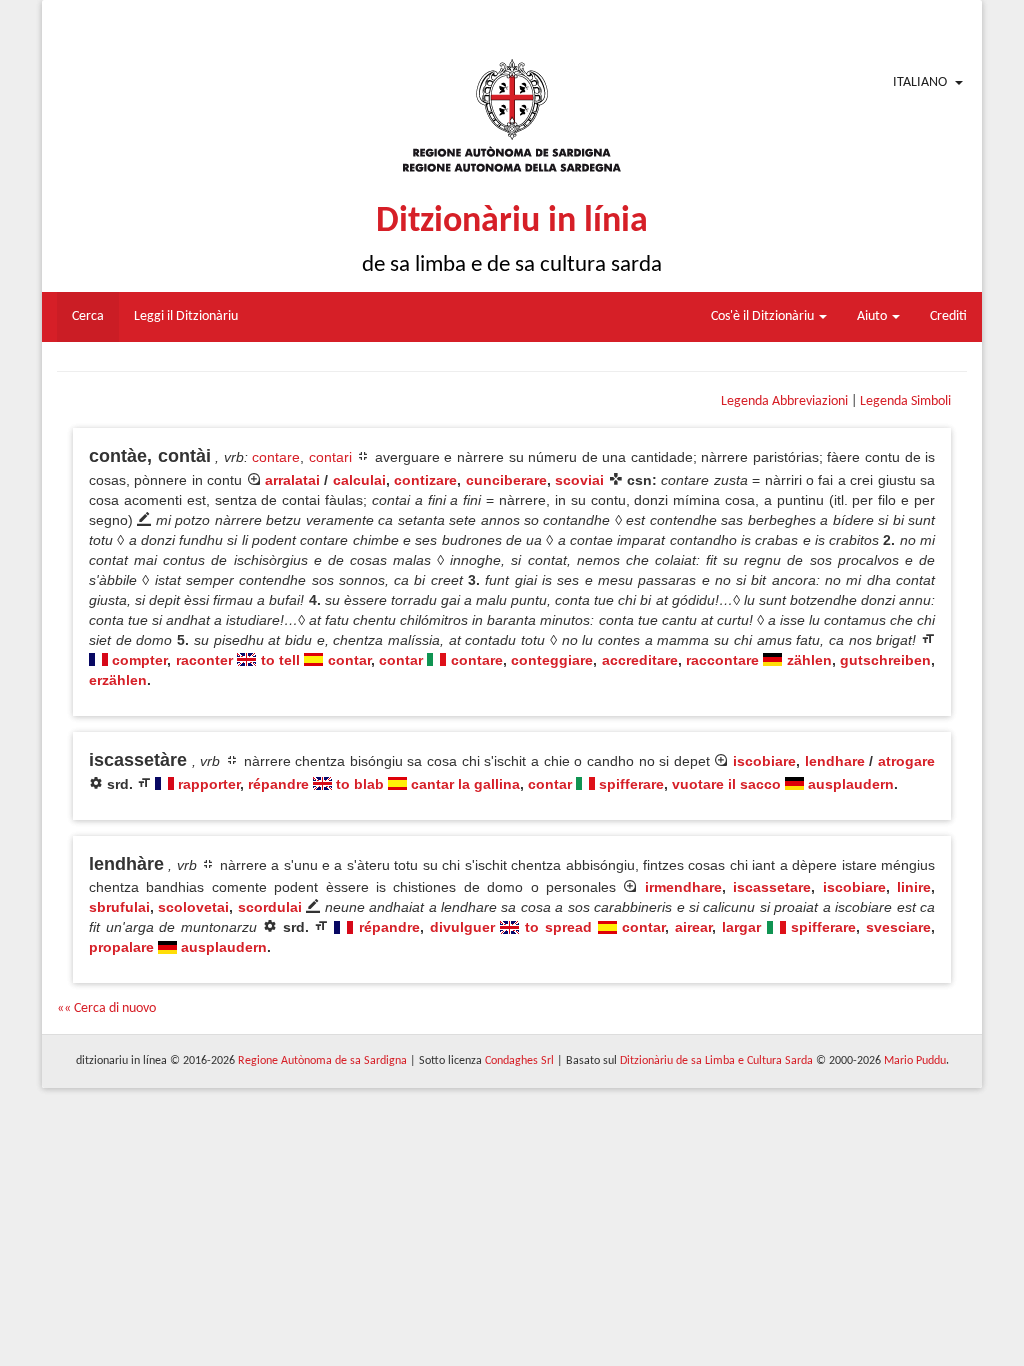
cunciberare (506, 480)
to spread (558, 927)
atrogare (906, 761)
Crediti (948, 316)
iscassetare (772, 887)
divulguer (462, 927)
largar (741, 927)
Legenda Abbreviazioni (784, 401)
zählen (809, 660)
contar (349, 660)
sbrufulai (119, 907)
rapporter (209, 784)
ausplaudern (851, 784)
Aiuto (873, 316)
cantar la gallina (465, 784)
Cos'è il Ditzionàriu (764, 316)
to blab (360, 784)
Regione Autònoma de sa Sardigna (322, 1061)
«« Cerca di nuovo (106, 1008)
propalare (121, 947)
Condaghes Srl (519, 1061)
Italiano (920, 82)
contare (276, 457)
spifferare (631, 784)
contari (330, 457)
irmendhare (683, 887)
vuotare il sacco (726, 784)
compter (139, 660)
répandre (278, 784)
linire (914, 887)
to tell (280, 660)
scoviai (579, 480)
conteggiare (552, 660)
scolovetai (193, 907)
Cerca (88, 316)
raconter (204, 660)
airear (693, 927)
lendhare (835, 761)
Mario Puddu (915, 1061)
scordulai (270, 907)
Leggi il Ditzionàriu (186, 316)
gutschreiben (885, 660)
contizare (425, 480)
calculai (359, 480)
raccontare (722, 660)
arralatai (292, 480)
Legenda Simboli (905, 401)
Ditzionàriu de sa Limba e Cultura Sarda (716, 1061)
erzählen (118, 680)
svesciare (898, 927)
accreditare (640, 660)
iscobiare (764, 761)
